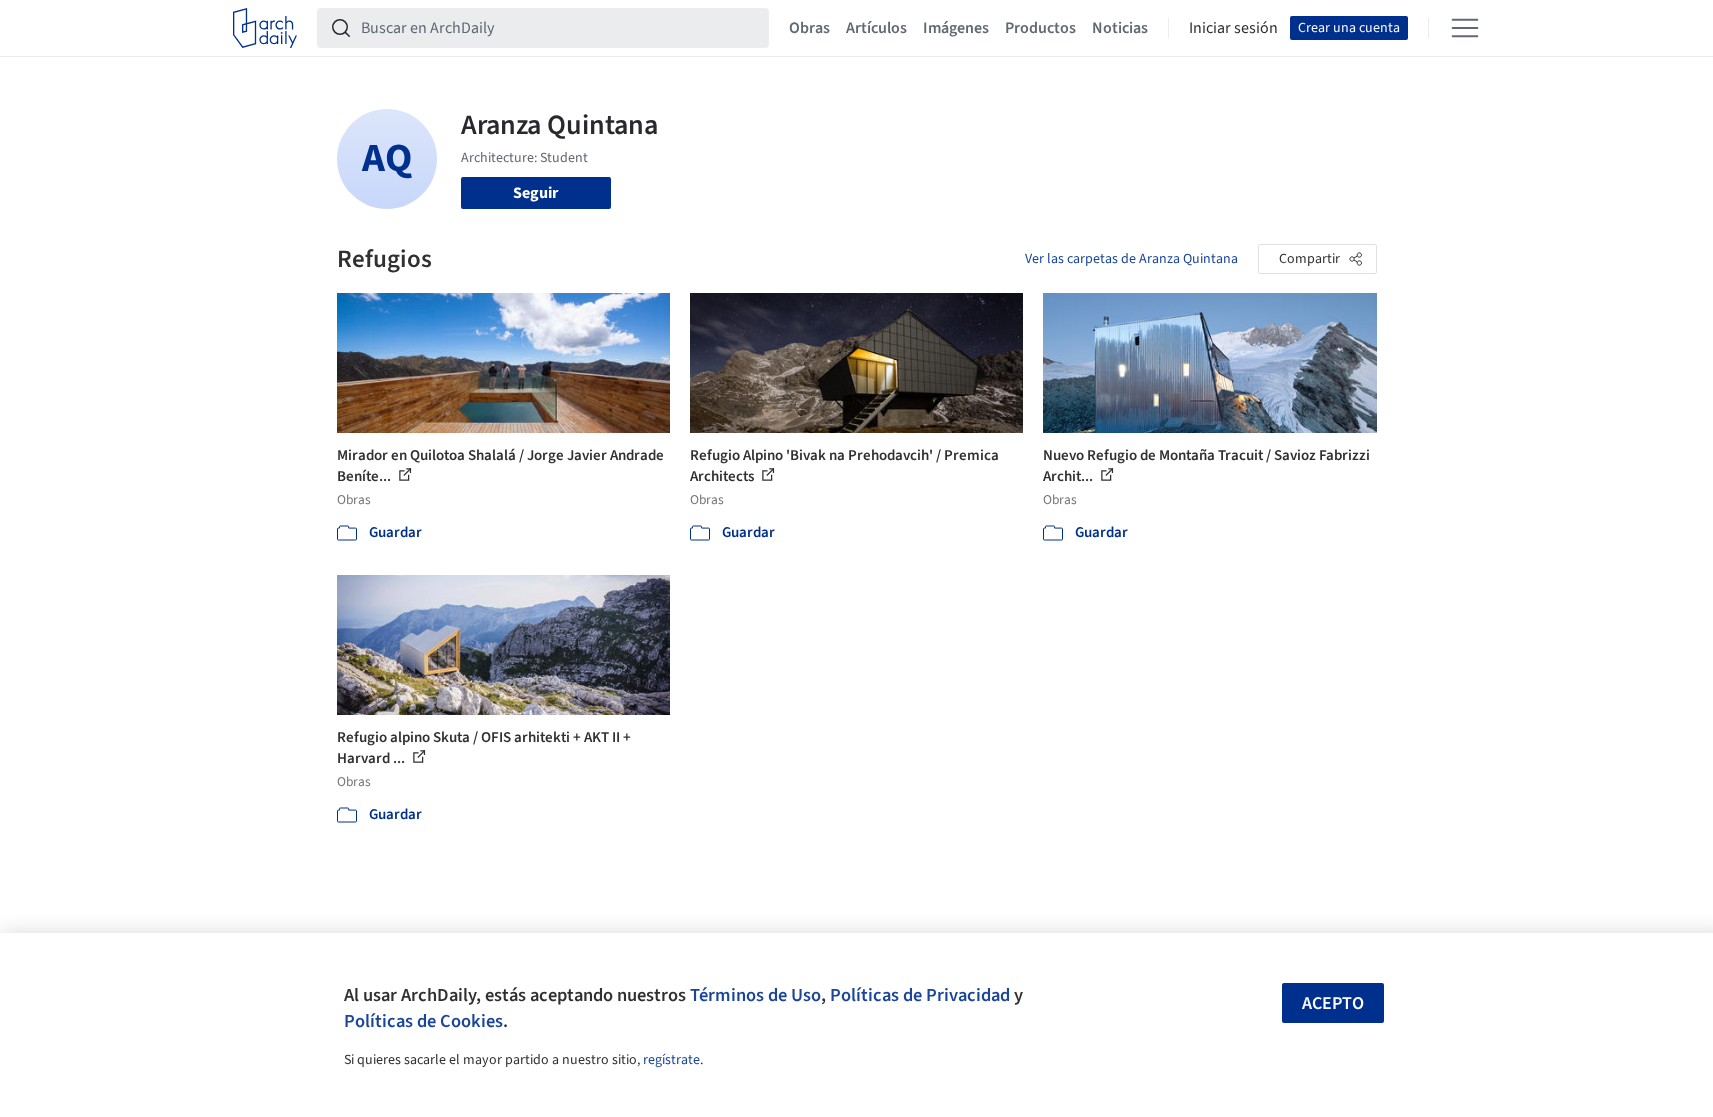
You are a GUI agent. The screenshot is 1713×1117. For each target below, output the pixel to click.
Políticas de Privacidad (920, 995)
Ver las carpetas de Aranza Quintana (1131, 259)
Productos (1040, 28)
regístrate (671, 1060)
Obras (809, 28)
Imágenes (956, 28)
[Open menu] (1465, 28)
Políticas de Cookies (423, 1021)
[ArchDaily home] (265, 28)
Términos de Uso (755, 995)
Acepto (1333, 1003)
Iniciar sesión (1233, 28)
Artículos (876, 28)
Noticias (1120, 28)
